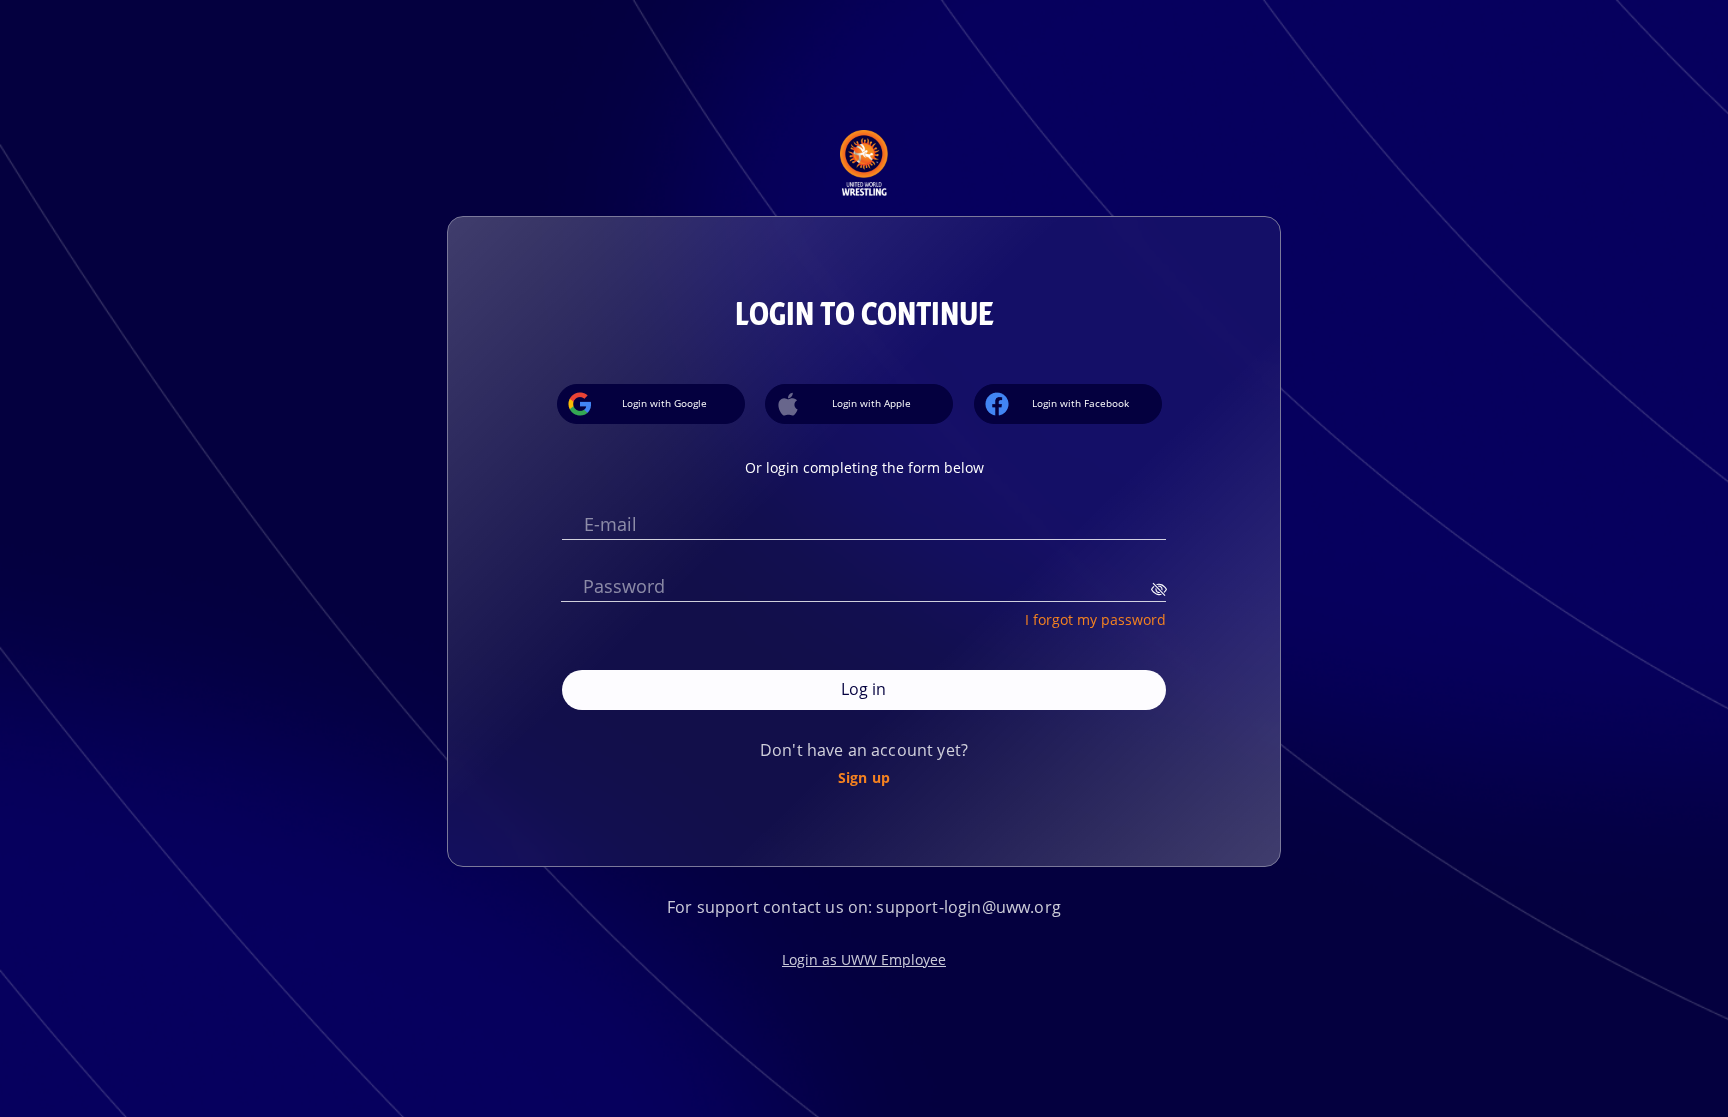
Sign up (864, 777)
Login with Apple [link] (871, 403)
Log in (863, 689)
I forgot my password (1095, 619)
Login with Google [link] (664, 403)
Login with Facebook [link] (1080, 403)
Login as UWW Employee (864, 959)
